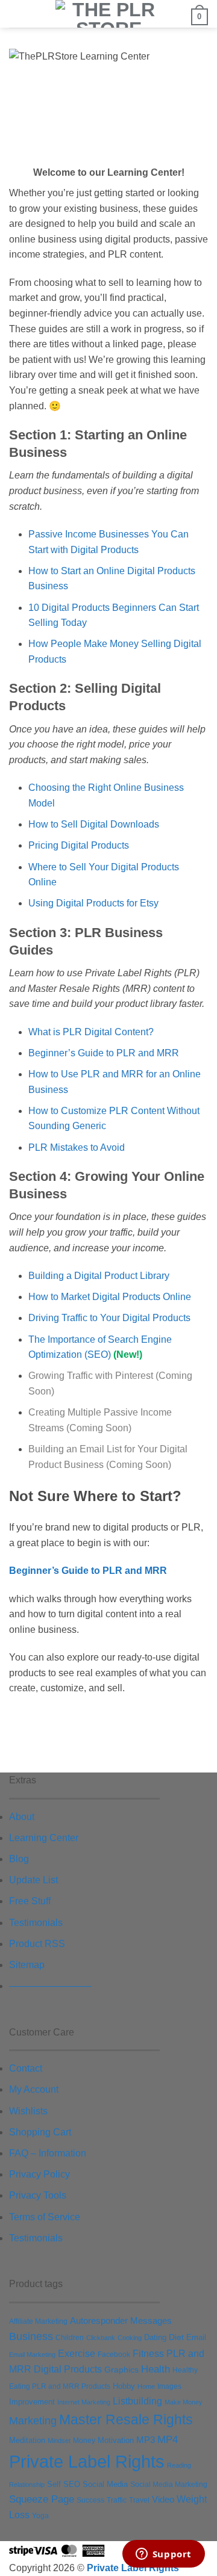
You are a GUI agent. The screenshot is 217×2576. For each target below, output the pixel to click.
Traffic (117, 2500)
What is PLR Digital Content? (91, 1032)
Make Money (184, 2402)
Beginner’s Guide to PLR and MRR (104, 1053)
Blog (19, 1859)
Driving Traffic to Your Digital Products (109, 1318)
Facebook (114, 2355)
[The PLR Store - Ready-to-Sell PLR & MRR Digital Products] (108, 14)
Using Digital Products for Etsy (93, 903)
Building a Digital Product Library (99, 1276)
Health (156, 2369)
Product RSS (37, 1944)
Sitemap (27, 1965)
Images (169, 2386)
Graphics (121, 2370)
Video (163, 2499)
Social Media (105, 2485)
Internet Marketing (84, 2402)
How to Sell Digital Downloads (94, 824)
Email (196, 2337)
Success (90, 2500)
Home (146, 2386)
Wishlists (28, 2111)
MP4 (168, 2439)
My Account (34, 2089)
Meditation (27, 2441)
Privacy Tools (38, 2195)
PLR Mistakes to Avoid (77, 1147)
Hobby (124, 2386)
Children (70, 2338)
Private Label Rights (87, 2461)
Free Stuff (30, 1901)
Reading (179, 2465)
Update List (33, 1880)
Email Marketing (32, 2355)
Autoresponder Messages (121, 2321)
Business (31, 2336)
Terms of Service (45, 2217)
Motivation (116, 2440)
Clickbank (101, 2338)
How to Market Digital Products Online (110, 1297)
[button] (16, 15)
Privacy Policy (39, 2174)
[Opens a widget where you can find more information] (163, 2555)
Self (54, 2484)
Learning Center (44, 1838)
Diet (176, 2337)
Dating (155, 2337)
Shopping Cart (40, 2132)
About (22, 1817)
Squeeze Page (42, 2499)
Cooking (130, 2338)
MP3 (146, 2440)
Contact (26, 2068)
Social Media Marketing (169, 2485)
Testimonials (36, 1923)
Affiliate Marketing (38, 2321)
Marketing (33, 2421)
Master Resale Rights (126, 2420)
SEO (72, 2485)
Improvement (32, 2402)
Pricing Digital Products (79, 845)
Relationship (27, 2485)
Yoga (40, 2516)
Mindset (59, 2441)
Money (84, 2441)
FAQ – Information (48, 2153)
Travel (139, 2500)
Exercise (77, 2353)
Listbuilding (137, 2401)
